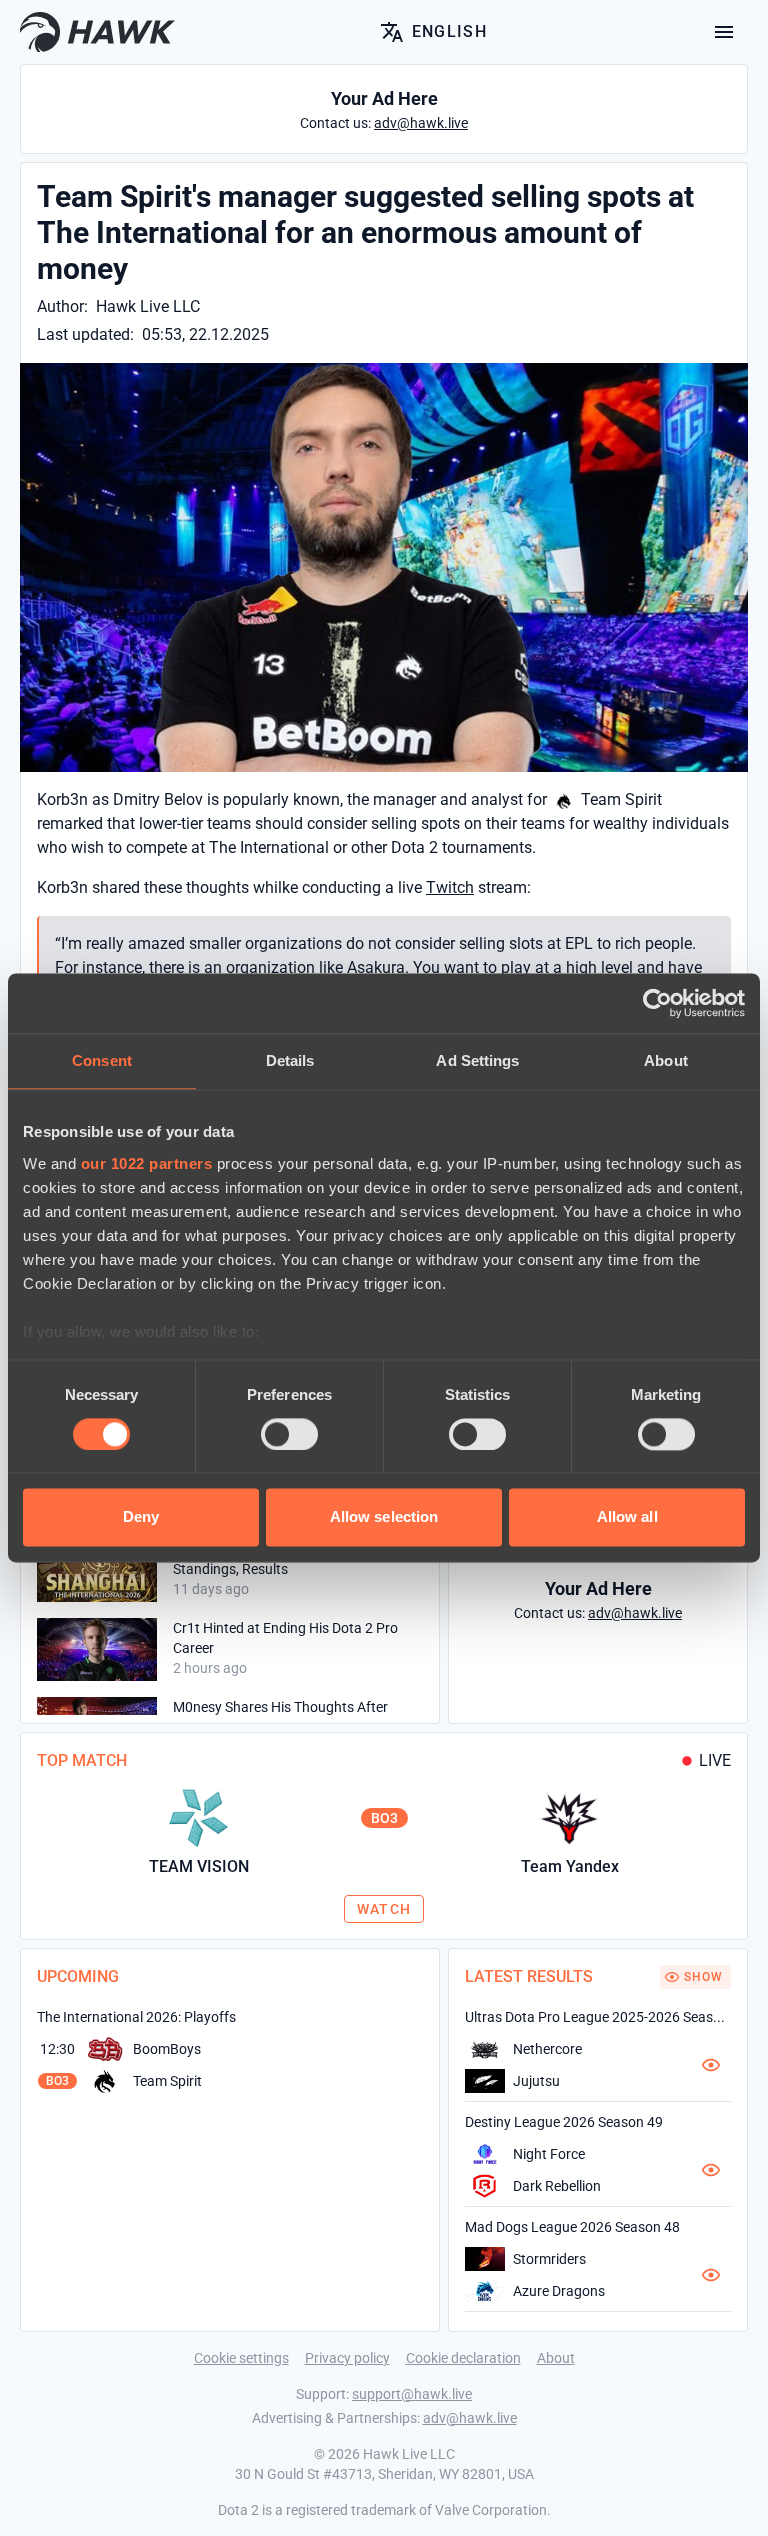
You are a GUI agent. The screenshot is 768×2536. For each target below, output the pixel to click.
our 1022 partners (147, 1163)
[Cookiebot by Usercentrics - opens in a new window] (657, 1003)
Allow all (627, 1517)
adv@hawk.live (470, 2418)
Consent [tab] (102, 1060)
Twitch (450, 887)
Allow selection (384, 1517)
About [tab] (666, 1060)
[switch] (289, 1434)
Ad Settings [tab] (477, 1060)
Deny (141, 1517)
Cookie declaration (463, 2358)
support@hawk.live (412, 2394)
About (556, 2358)
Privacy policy (347, 2358)
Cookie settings (241, 2358)
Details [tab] (290, 1060)
